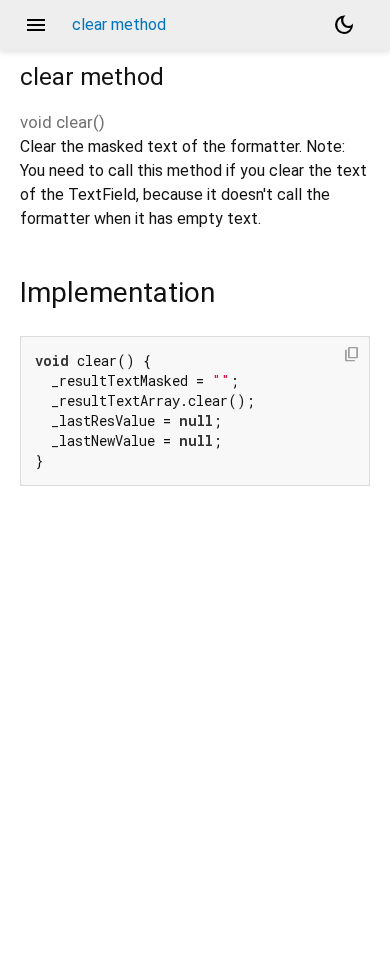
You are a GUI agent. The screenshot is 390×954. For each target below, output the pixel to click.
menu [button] (36, 25)
